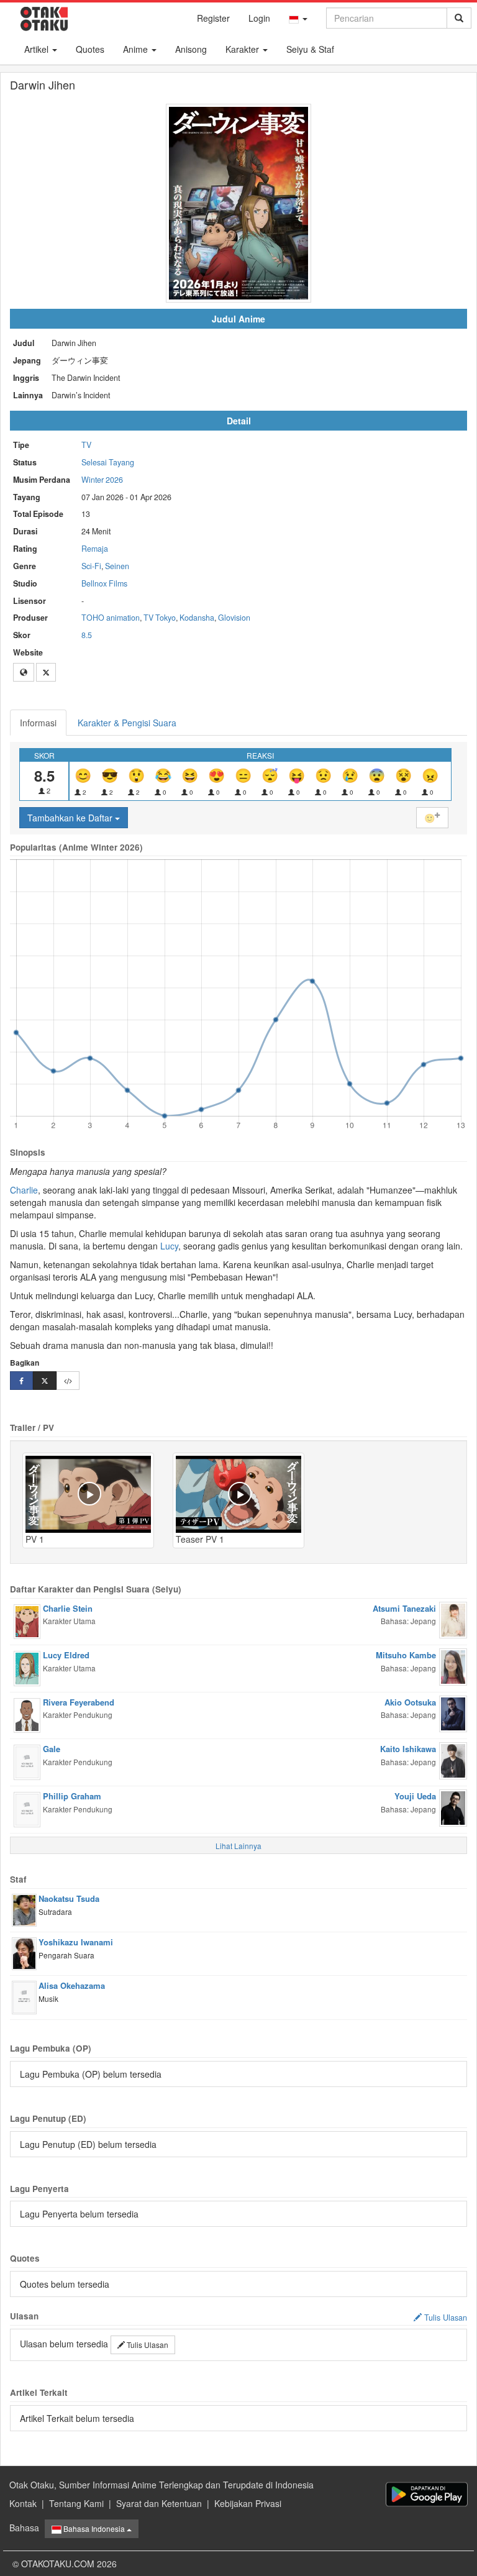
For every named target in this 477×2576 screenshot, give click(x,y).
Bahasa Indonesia (94, 2528)
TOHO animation (111, 618)
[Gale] (27, 1761)
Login (259, 18)
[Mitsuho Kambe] (453, 1666)
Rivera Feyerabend (79, 1702)
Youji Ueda (415, 1796)
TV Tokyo (160, 618)
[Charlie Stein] (27, 1620)
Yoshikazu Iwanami (76, 1942)
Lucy (169, 1246)
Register (213, 18)
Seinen (117, 566)
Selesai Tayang (108, 462)
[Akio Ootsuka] (453, 1712)
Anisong (191, 49)
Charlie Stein (68, 1608)
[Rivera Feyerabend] (27, 1714)
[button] (298, 18)
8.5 (87, 635)
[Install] (427, 2494)
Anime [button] (137, 49)
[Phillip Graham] (27, 1809)
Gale (52, 1749)
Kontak (23, 2503)
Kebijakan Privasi (248, 2503)
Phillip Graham (72, 1796)
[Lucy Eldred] (27, 1667)
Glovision (234, 618)
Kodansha (197, 618)
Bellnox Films (104, 583)
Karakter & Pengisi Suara (127, 723)
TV (86, 445)
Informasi (38, 723)
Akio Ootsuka (410, 1702)
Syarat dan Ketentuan (159, 2503)
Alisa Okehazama (72, 1985)
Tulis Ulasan (147, 2345)
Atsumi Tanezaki (404, 1608)
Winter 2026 (102, 480)
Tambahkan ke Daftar (71, 818)
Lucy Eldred (66, 1655)
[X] (46, 672)
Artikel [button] (38, 49)
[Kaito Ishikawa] (453, 1760)
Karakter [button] (243, 49)
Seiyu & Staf (310, 49)
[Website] (24, 672)
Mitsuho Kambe (406, 1655)
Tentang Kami (76, 2503)
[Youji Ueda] (453, 1807)
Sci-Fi (91, 566)
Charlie (24, 1190)
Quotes (90, 49)
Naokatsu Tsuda (69, 1898)
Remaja (95, 549)
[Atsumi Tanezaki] (453, 1619)
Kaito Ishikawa (408, 1749)
